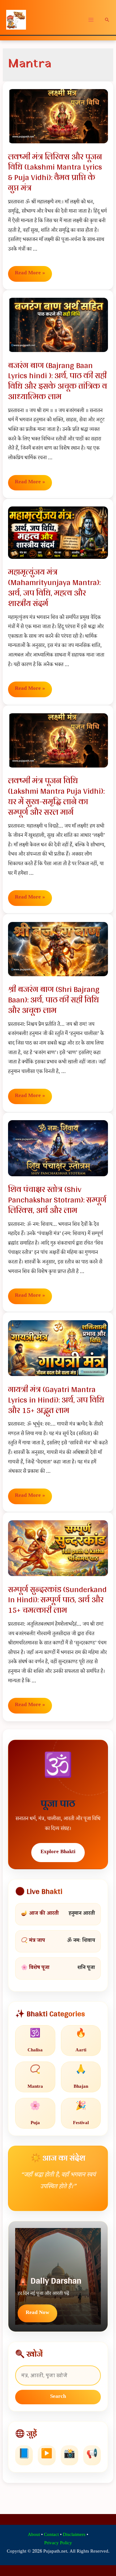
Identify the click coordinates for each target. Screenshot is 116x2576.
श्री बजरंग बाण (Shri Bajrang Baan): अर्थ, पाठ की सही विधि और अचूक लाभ (54, 999)
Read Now (37, 2313)
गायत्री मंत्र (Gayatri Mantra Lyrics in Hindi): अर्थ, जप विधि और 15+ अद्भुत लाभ (56, 1400)
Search (58, 2397)
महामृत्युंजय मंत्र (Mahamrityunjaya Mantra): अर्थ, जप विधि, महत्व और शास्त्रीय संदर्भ (54, 587)
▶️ (47, 2455)
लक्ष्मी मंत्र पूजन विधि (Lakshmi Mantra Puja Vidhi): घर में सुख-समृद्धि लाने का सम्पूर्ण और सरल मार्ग (56, 796)
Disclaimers (74, 2535)
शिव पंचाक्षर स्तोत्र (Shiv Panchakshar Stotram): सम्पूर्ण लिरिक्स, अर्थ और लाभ (57, 1200)
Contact (51, 2535)
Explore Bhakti (58, 1852)
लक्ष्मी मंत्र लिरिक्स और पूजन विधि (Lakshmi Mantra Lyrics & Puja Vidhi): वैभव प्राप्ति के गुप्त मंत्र (55, 172)
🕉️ (35, 2041)
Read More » (30, 274)
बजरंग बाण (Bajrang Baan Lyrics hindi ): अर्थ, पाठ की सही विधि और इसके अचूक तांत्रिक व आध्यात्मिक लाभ (58, 381)
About (34, 2535)
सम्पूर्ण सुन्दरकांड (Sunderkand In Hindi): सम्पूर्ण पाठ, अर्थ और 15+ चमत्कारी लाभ (57, 1600)
